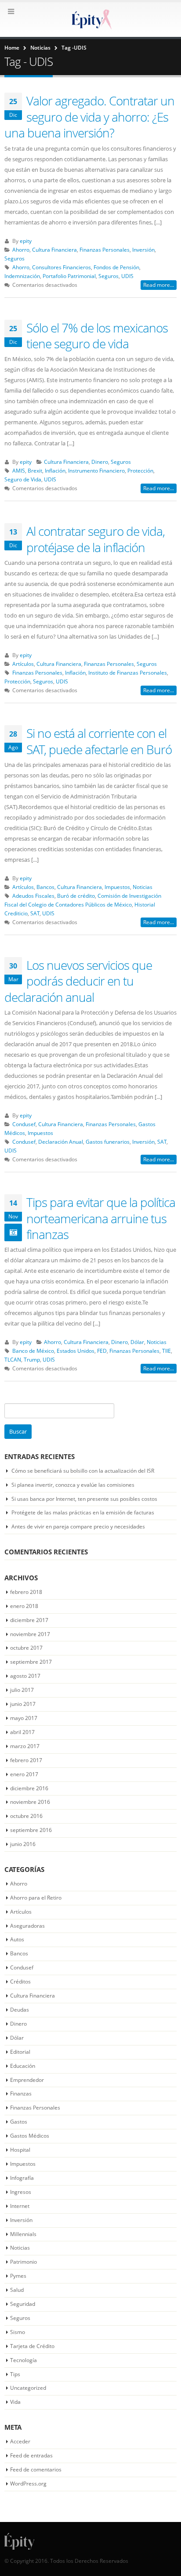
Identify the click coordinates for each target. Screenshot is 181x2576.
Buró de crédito (76, 896)
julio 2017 (22, 1690)
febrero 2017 (26, 1760)
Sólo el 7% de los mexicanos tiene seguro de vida (97, 336)
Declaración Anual (61, 1142)
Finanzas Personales (105, 249)
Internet (20, 2206)
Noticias (143, 887)
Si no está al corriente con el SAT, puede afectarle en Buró (99, 741)
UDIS (127, 276)
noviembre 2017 (30, 1634)
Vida (15, 2402)
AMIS (19, 470)
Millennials (23, 2234)
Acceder (20, 2441)
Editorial (20, 2052)
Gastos (19, 2122)
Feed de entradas (31, 2455)
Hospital (20, 2150)
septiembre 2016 (31, 1830)
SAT (35, 913)
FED (102, 1351)
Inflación (55, 470)
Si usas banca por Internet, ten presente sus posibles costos (84, 1499)
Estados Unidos (76, 1351)
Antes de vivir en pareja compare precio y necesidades (78, 1526)
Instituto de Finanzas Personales (128, 672)
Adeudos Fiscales (33, 896)
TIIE (167, 1351)
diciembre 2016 (29, 1788)
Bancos (45, 887)
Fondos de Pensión (116, 267)
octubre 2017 (26, 1648)
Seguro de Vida (23, 479)
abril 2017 (22, 1732)
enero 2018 (24, 1606)
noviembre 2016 (30, 1802)
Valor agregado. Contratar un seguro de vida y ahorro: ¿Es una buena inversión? (89, 117)
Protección (140, 470)
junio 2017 (23, 1704)
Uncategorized (28, 2388)
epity (26, 241)
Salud (17, 2290)
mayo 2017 (24, 1718)
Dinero (100, 462)
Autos (17, 1939)
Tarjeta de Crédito (32, 2346)
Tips (15, 2374)
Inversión (143, 249)
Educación (23, 2066)
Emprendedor (27, 2080)
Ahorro (21, 249)
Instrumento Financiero (96, 470)
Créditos (20, 1982)
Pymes (18, 2276)
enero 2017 (24, 1774)
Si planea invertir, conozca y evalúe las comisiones (73, 1485)
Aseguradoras (27, 1926)
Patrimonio (24, 2262)
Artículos (23, 664)
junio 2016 (23, 1844)
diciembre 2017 (29, 1620)
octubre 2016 (26, 1816)
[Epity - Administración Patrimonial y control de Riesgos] (90, 19)
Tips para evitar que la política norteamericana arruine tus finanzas (101, 1218)
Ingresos (21, 2192)
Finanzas (21, 2094)
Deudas (20, 2010)
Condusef (24, 1124)
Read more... (159, 285)
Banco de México (33, 1351)
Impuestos (117, 887)
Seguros (14, 258)
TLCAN (13, 1359)
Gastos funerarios (108, 1142)
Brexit (35, 470)
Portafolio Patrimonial (69, 276)
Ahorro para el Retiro (36, 1898)
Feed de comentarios (36, 2469)
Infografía (22, 2178)
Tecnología (24, 2360)
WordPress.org (28, 2484)
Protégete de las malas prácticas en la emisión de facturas (83, 1512)
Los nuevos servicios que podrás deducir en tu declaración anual (78, 981)
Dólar (137, 1342)
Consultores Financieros (62, 267)
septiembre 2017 (31, 1662)
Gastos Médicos (30, 2136)
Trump (32, 1359)
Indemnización (22, 276)
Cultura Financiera (54, 249)
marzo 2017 (25, 1746)
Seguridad (23, 2304)
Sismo (18, 2332)
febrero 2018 (26, 1592)
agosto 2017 (25, 1676)
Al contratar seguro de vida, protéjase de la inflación (96, 539)
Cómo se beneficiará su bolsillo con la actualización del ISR (83, 1471)
